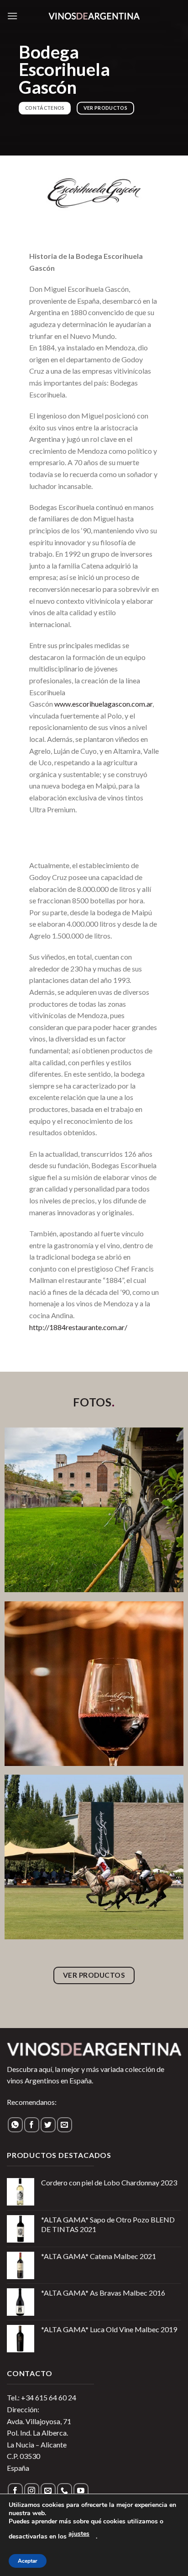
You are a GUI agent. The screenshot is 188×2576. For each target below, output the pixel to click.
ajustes (79, 2534)
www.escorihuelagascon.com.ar (103, 704)
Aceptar (28, 2561)
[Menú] (12, 16)
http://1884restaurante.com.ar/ (78, 1327)
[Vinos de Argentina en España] (94, 16)
